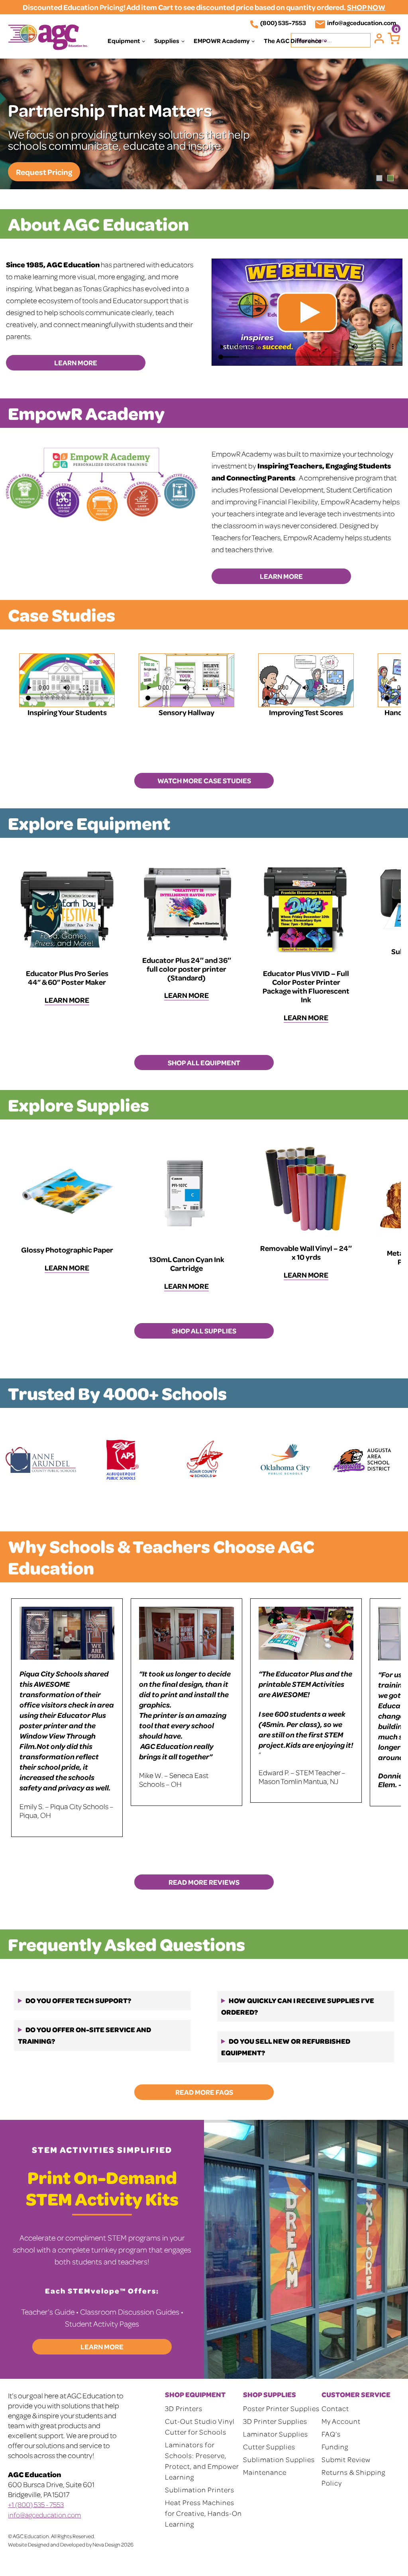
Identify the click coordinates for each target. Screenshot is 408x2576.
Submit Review (346, 2459)
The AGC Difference (293, 41)
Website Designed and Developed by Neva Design (64, 2544)
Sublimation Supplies (279, 2459)
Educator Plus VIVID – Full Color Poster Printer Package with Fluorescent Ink (306, 986)
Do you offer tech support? (78, 2000)
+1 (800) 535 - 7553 (36, 2504)
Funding (335, 2447)
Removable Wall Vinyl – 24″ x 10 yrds (306, 1252)
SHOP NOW (366, 7)
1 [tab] (379, 178)
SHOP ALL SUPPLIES (204, 1331)
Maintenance (265, 2472)
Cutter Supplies (269, 2447)
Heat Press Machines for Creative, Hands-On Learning (203, 2513)
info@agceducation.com (362, 23)
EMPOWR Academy (222, 41)
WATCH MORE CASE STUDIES (204, 780)
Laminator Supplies (276, 2434)
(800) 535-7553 (283, 23)
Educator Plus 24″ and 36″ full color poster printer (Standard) (187, 969)
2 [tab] (390, 178)
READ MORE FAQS (204, 2092)
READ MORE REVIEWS (204, 1882)
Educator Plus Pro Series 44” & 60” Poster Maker (67, 977)
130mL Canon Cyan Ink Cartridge (187, 1263)
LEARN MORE (76, 363)
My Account (341, 2421)
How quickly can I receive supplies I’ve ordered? (298, 2006)
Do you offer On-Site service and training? (84, 2035)
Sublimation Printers (200, 2490)
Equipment (124, 41)
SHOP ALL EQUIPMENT (204, 1063)
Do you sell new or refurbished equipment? (286, 2047)
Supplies (167, 41)
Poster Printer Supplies (281, 2408)
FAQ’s (331, 2434)
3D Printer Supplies (275, 2421)
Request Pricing (44, 172)
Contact (335, 2408)
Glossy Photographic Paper (67, 1250)
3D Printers (184, 2408)
